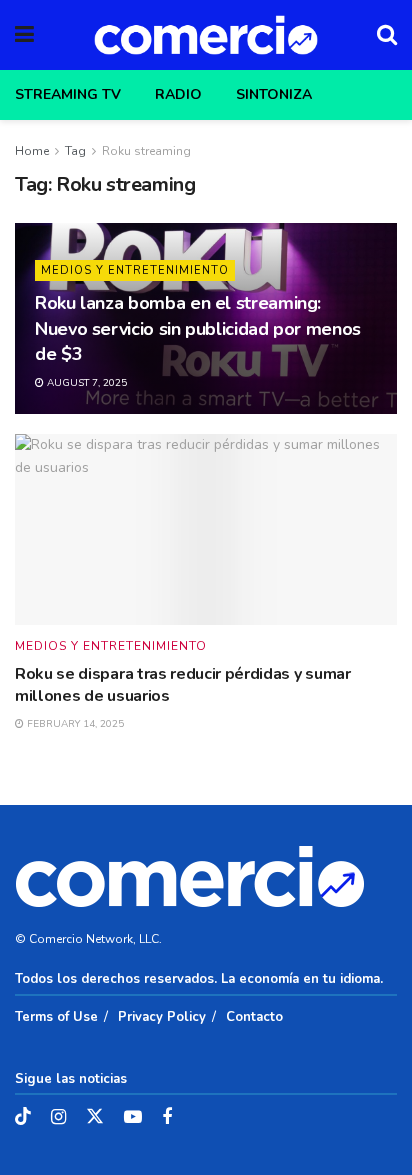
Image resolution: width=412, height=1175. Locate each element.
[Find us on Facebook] (167, 1118)
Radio (178, 94)
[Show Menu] (24, 35)
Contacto (254, 1017)
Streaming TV (68, 94)
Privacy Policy (162, 1017)
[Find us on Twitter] (95, 1117)
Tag (75, 151)
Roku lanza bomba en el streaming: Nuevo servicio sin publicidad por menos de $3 (198, 328)
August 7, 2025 (85, 383)
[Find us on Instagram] (58, 1118)
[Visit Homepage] (206, 35)
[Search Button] (387, 35)
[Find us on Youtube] (133, 1118)
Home (32, 151)
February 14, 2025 (74, 724)
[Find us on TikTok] (23, 1117)
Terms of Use (56, 1017)
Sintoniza (274, 94)
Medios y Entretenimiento (135, 270)
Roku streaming (146, 151)
